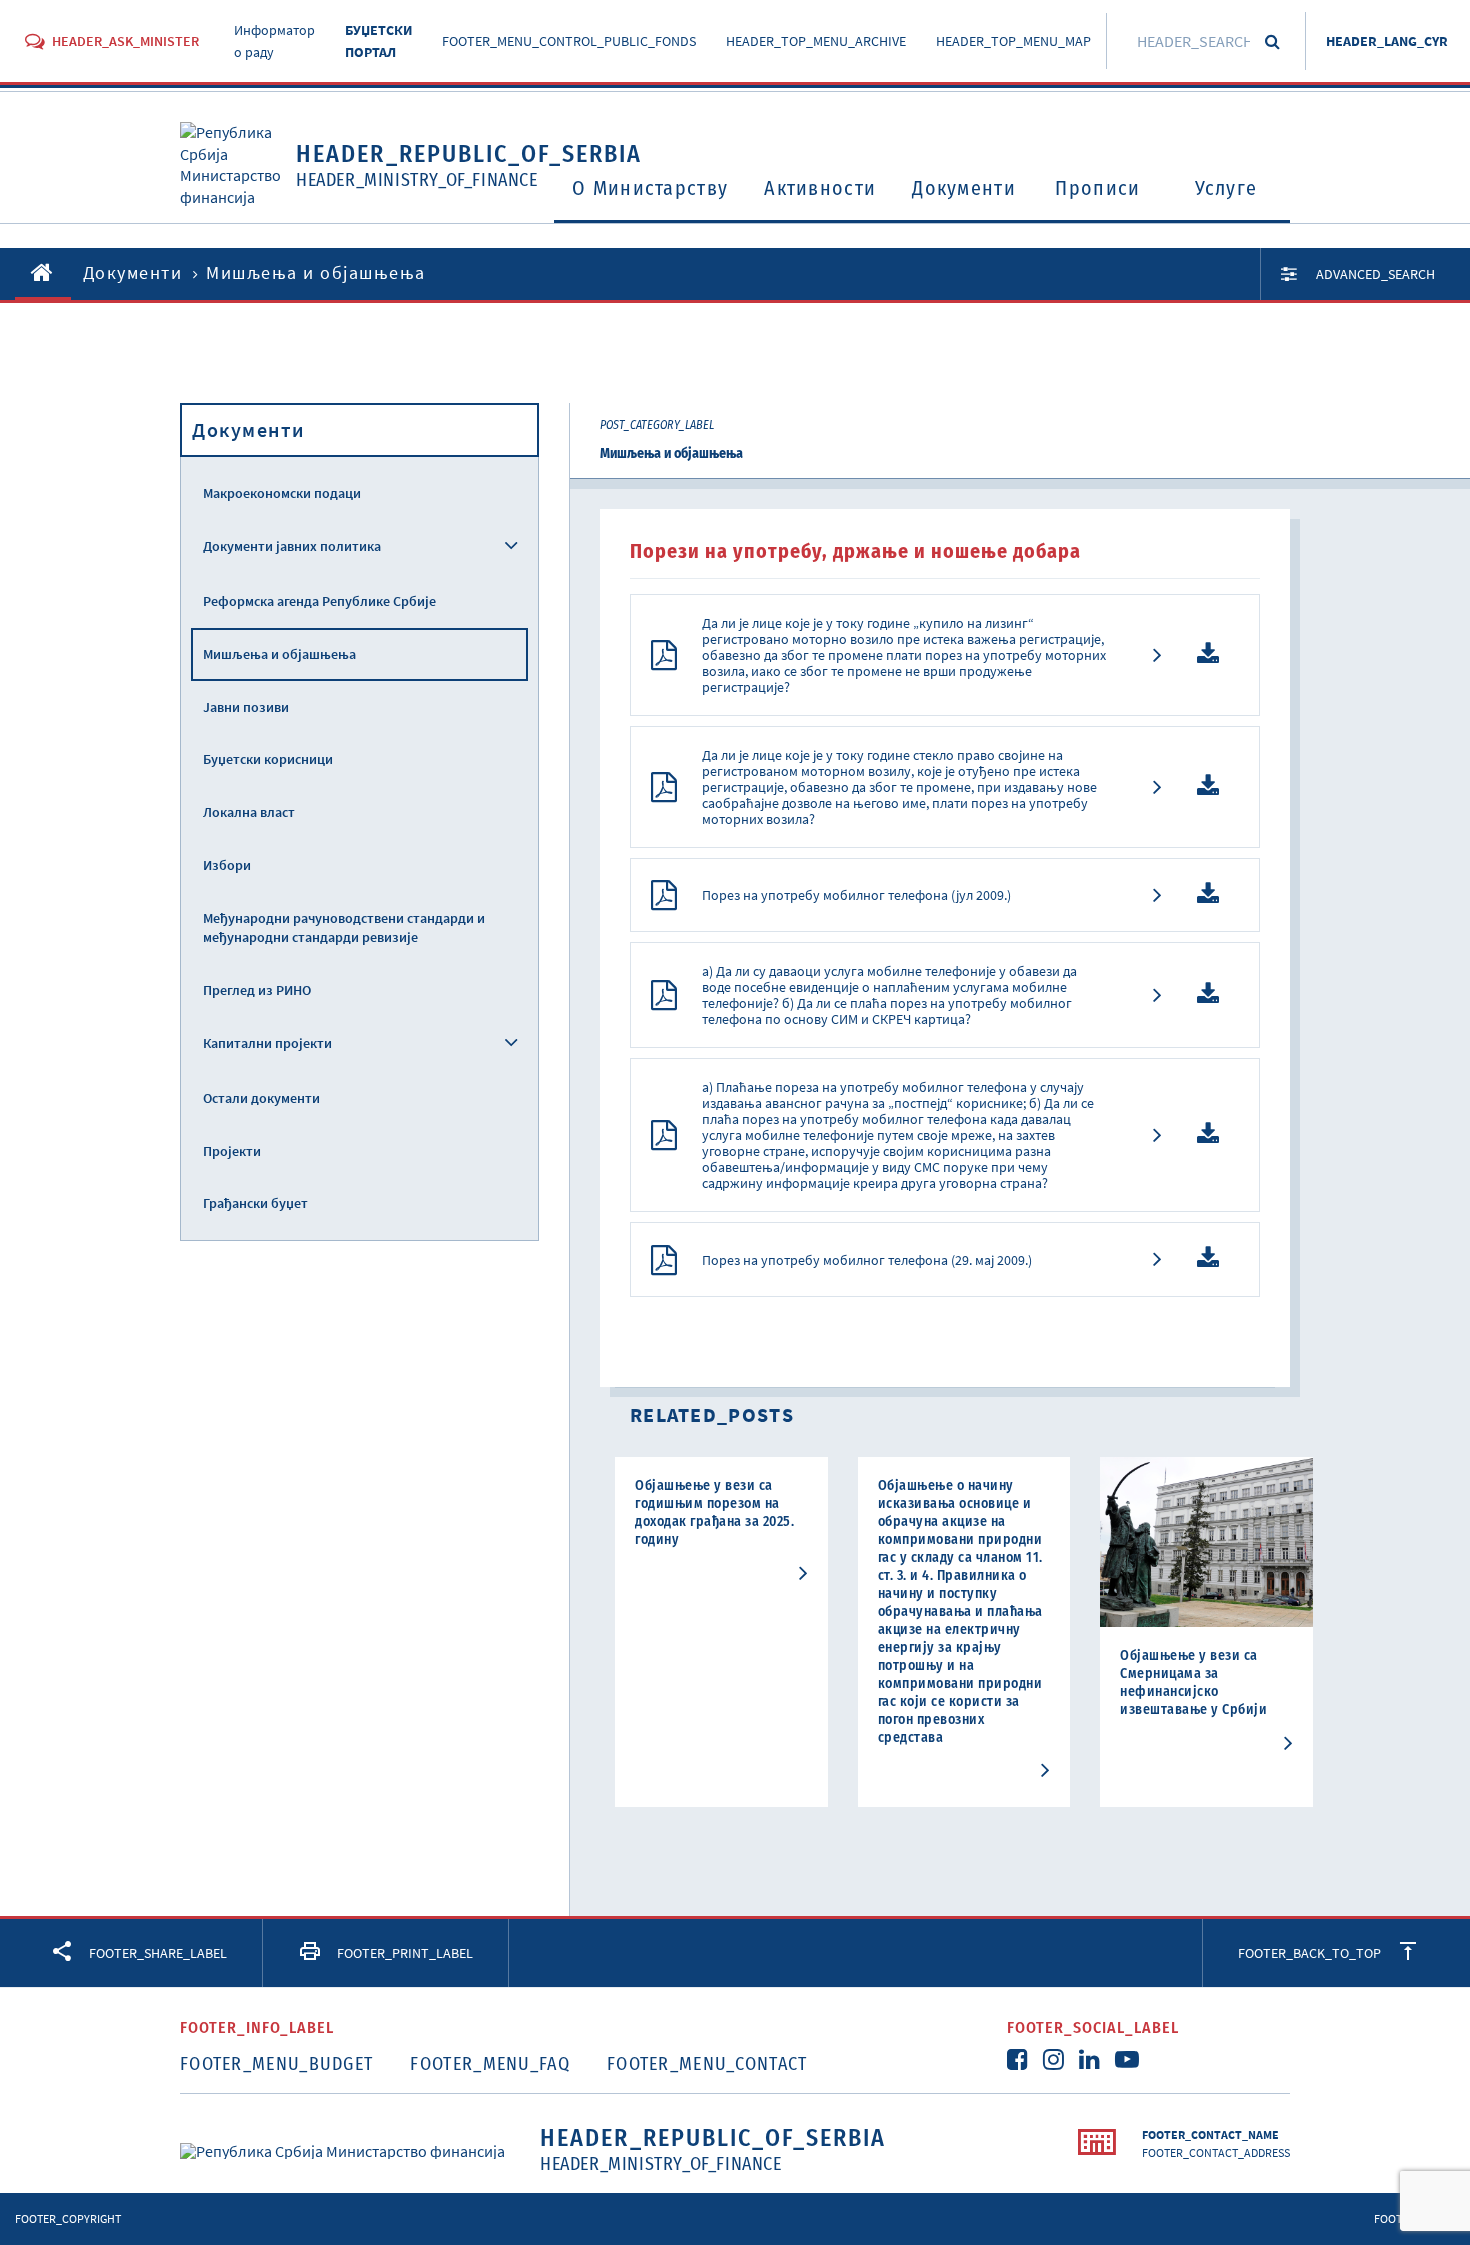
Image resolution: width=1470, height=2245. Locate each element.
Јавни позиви (246, 707)
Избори (227, 865)
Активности (820, 188)
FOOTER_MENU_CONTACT (707, 2064)
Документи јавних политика (292, 546)
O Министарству (650, 188)
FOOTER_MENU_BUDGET (276, 2064)
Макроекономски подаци (282, 493)
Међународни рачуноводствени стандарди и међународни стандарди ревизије (344, 927)
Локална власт (249, 812)
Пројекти (232, 1151)
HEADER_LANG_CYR (1387, 41)
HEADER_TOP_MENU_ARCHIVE (816, 41)
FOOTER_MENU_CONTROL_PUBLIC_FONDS (569, 41)
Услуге (1226, 188)
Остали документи (261, 1098)
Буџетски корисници (268, 759)
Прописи (1097, 188)
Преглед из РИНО (257, 990)
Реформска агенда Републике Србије (319, 601)
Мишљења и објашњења (279, 654)
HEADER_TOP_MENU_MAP (1013, 41)
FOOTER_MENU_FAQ (490, 2064)
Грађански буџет (255, 1203)
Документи (964, 188)
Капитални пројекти (267, 1043)
